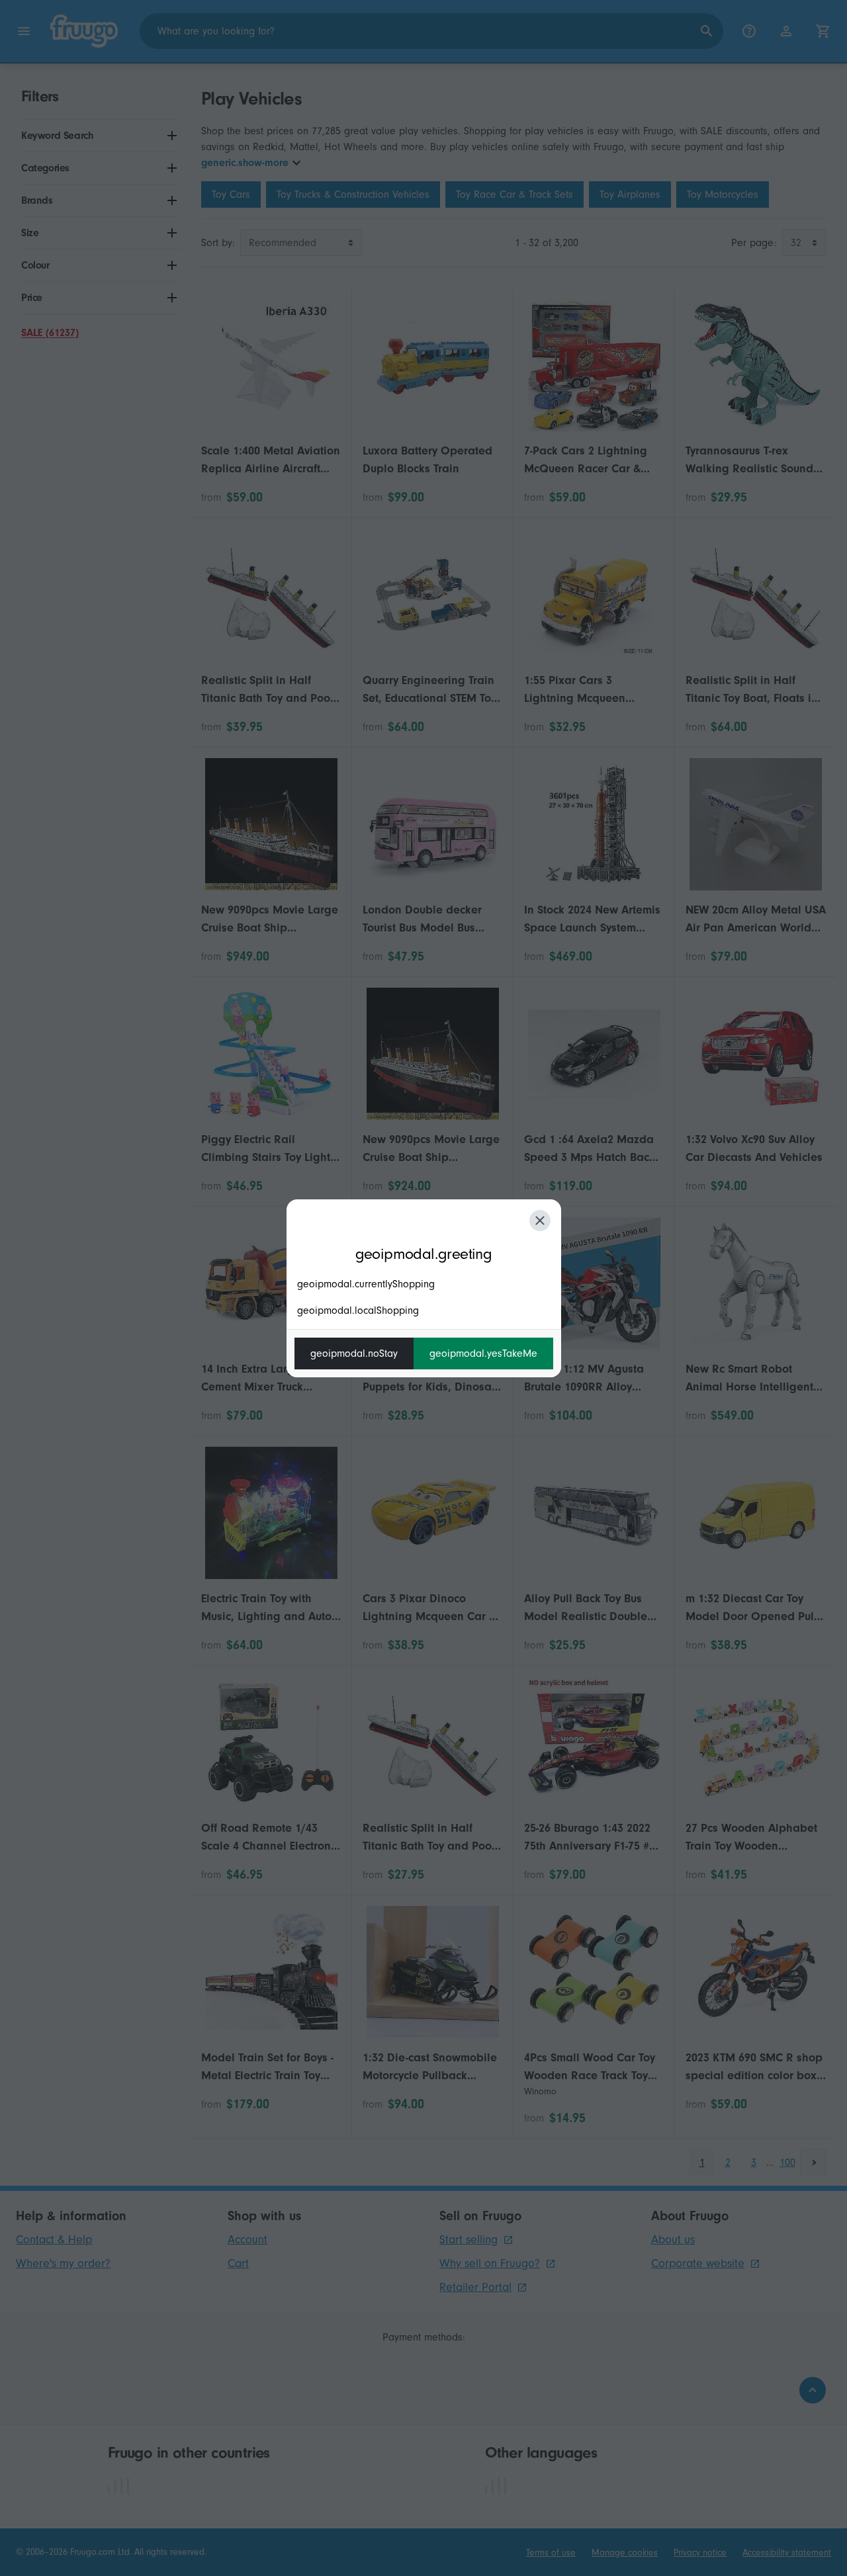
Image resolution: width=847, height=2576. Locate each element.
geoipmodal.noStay (354, 1353)
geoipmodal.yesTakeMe (483, 1353)
